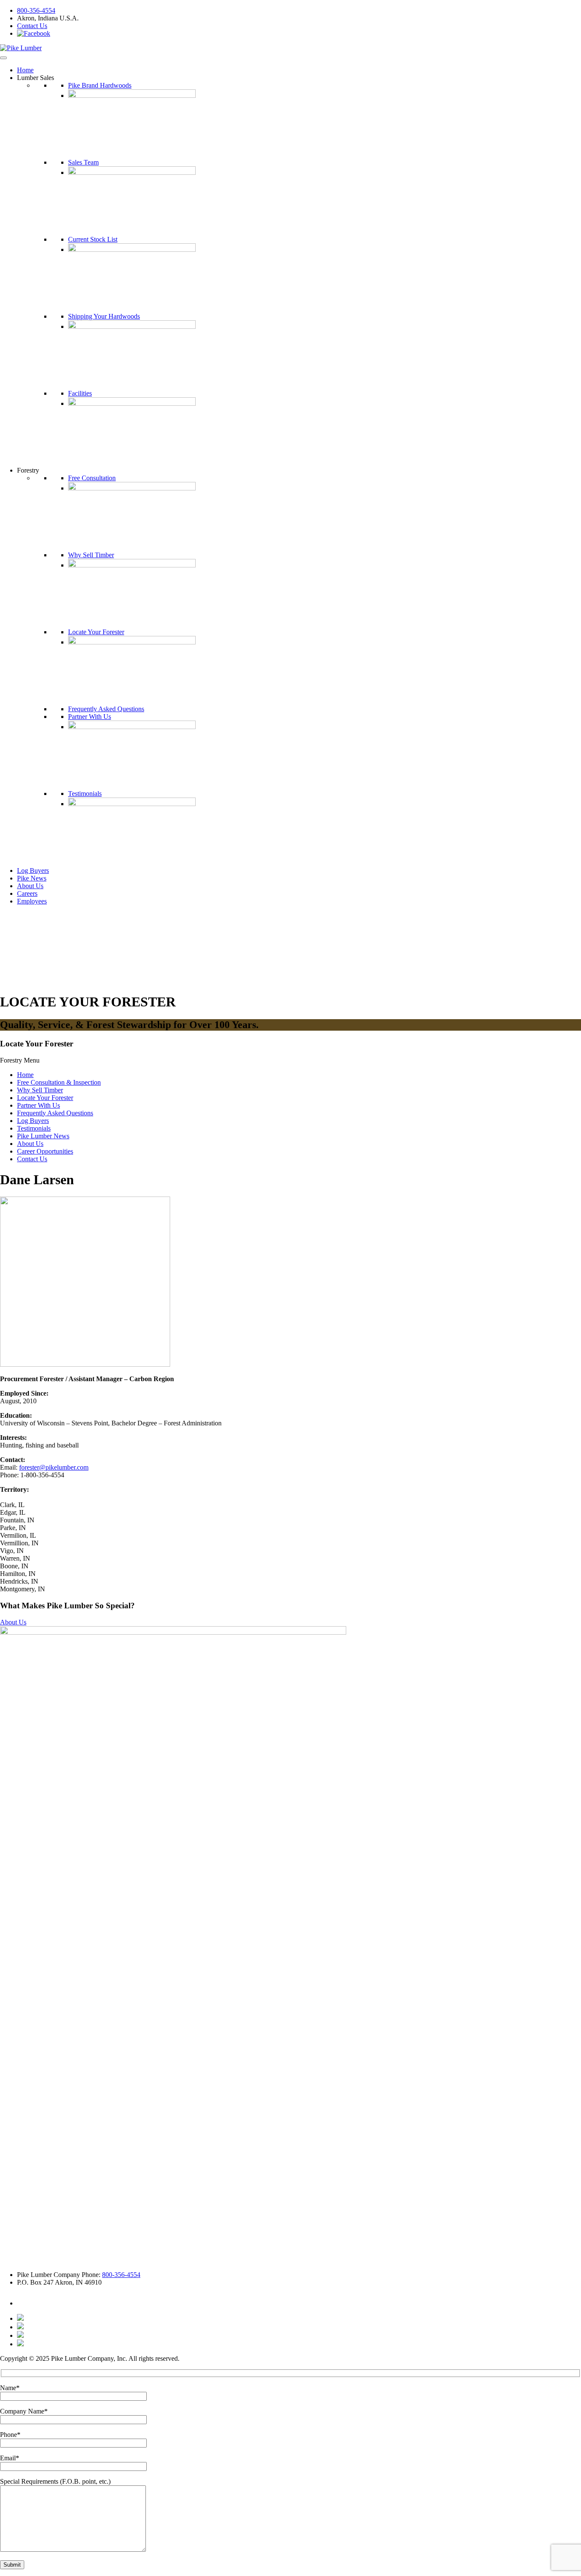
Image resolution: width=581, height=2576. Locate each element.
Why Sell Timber (91, 555)
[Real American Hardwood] (20, 2344)
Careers (27, 893)
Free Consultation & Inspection (59, 1082)
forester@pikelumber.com (54, 1467)
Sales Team (83, 162)
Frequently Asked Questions (106, 709)
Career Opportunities (45, 1151)
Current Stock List (93, 239)
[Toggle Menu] (3, 58)
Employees (32, 901)
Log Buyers (33, 871)
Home (25, 70)
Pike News (32, 878)
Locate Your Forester (96, 632)
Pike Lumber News (43, 1136)
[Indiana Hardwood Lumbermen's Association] (20, 2318)
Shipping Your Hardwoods (104, 316)
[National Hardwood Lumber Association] (20, 2327)
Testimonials (85, 794)
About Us (30, 886)
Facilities (80, 393)
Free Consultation (92, 478)
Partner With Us (90, 717)
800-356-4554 (36, 10)
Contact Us (32, 26)
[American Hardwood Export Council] (20, 2335)
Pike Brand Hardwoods (100, 85)
